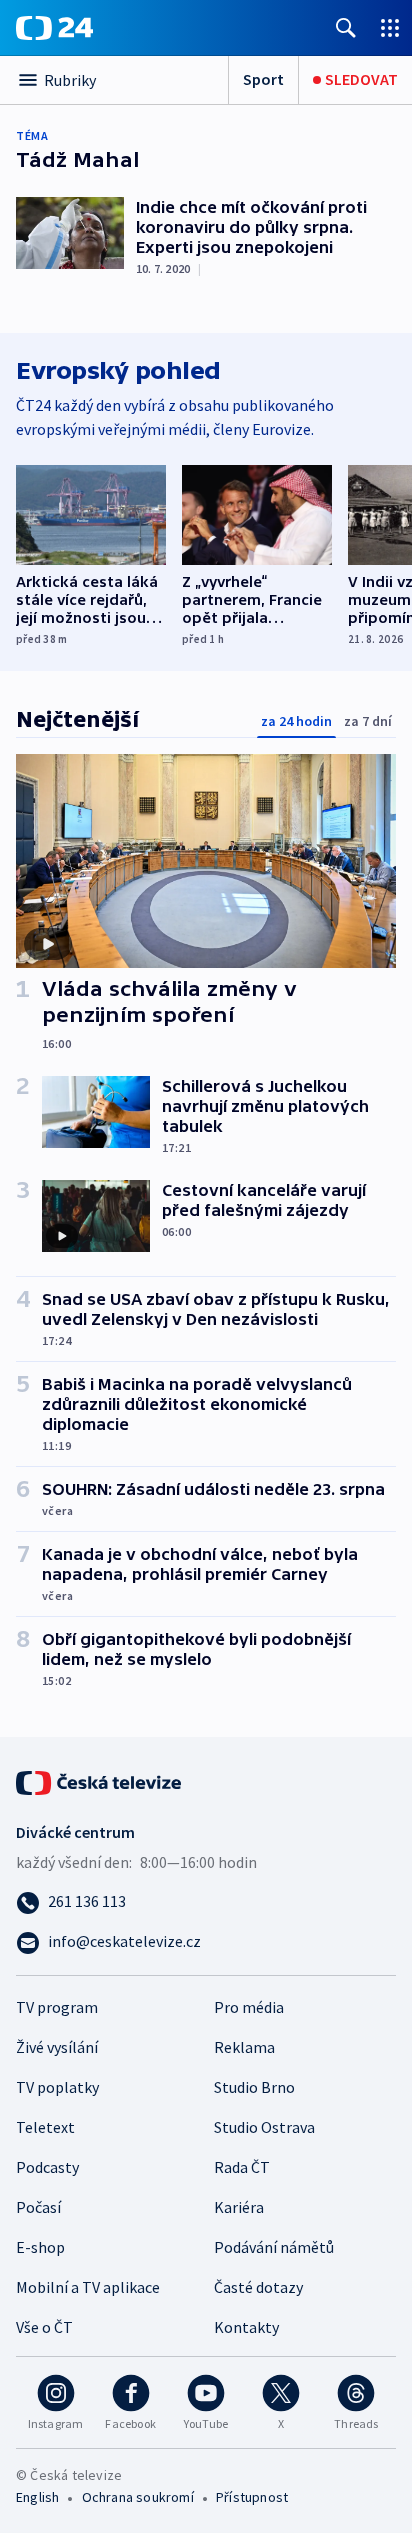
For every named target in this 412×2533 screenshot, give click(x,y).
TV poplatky (57, 2087)
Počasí (38, 2207)
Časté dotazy (258, 2287)
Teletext (45, 2127)
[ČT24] (54, 28)
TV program (57, 2007)
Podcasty (47, 2167)
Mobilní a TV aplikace (88, 2287)
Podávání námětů (274, 2247)
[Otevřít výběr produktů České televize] (390, 27)
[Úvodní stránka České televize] (100, 1781)
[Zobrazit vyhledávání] (346, 27)
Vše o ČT (44, 2327)
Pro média (249, 2007)
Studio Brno (254, 2087)
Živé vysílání (57, 2047)
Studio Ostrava (264, 2127)
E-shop (40, 2247)
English (37, 2497)
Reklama (244, 2047)
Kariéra (239, 2207)
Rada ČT (242, 2167)
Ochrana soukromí (138, 2497)
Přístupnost (252, 2497)
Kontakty (246, 2327)
